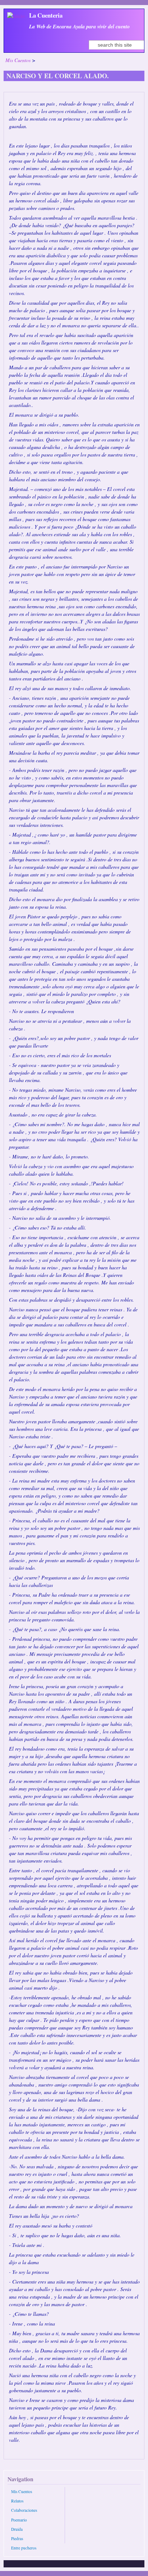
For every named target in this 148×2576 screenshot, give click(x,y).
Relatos (17, 2501)
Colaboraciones (24, 2510)
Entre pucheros (24, 2548)
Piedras (17, 2538)
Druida (17, 2529)
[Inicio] (16, 16)
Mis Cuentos (18, 60)
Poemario (19, 2520)
